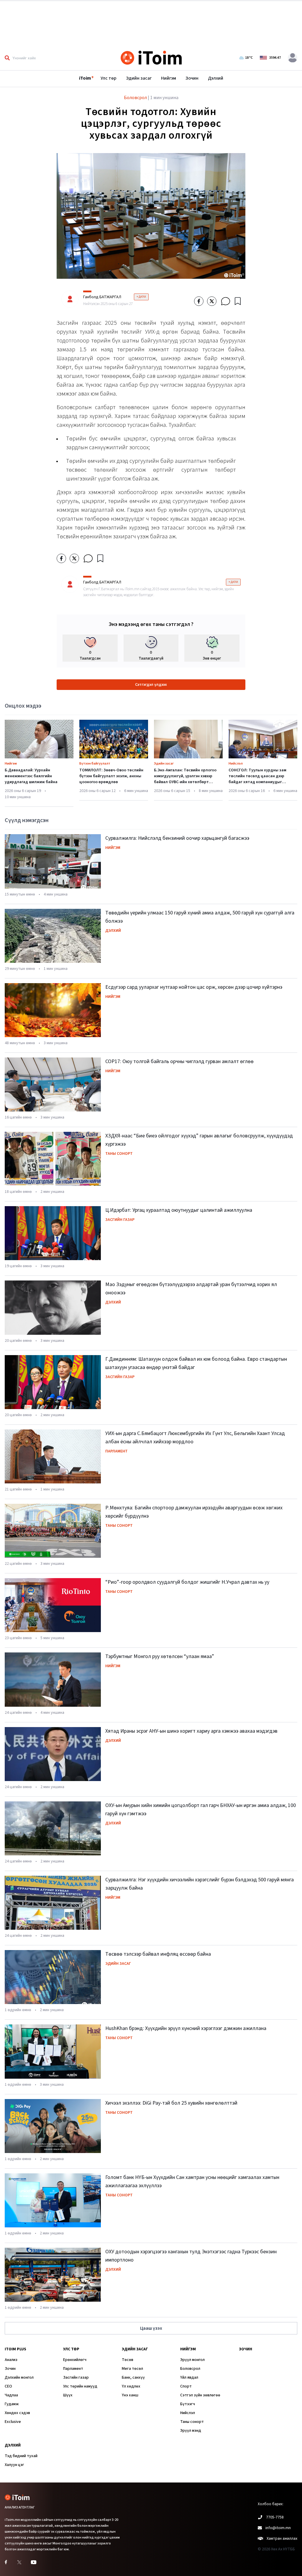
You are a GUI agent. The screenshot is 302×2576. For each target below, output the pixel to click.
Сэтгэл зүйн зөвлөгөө (200, 2395)
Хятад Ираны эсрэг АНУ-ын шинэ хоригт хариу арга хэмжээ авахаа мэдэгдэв (191, 1731)
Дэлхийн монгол (19, 2377)
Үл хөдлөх (131, 2386)
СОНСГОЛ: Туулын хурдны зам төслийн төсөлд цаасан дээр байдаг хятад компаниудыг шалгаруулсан (257, 779)
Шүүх (68, 2395)
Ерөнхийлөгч (75, 2360)
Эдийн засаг (139, 78)
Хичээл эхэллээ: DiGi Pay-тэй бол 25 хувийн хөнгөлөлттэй (171, 2103)
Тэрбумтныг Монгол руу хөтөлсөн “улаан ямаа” (160, 1656)
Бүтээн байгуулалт (95, 764)
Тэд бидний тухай (21, 2456)
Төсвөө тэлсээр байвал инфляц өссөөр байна (158, 1954)
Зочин (192, 78)
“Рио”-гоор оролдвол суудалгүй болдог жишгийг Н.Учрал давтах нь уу (187, 1582)
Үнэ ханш (130, 2395)
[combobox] (45, 58)
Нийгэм (169, 78)
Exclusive (13, 2422)
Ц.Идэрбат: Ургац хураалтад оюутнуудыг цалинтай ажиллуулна (179, 1210)
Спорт (186, 2386)
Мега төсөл (132, 2369)
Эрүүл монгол (192, 2360)
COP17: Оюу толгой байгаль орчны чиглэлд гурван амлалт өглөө (179, 1061)
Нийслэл (236, 764)
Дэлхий (216, 78)
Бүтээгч (188, 2404)
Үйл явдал (189, 2377)
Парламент (116, 1451)
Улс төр (109, 78)
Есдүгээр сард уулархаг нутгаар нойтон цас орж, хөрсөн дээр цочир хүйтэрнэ (194, 987)
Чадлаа (11, 2395)
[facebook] (199, 301)
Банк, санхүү (133, 2377)
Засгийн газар (120, 1220)
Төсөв (128, 2360)
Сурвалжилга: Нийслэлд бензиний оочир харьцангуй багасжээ (177, 838)
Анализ (11, 2360)
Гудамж (12, 2404)
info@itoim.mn (278, 2528)
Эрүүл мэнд (191, 2431)
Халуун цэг (14, 2465)
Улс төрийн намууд (80, 2386)
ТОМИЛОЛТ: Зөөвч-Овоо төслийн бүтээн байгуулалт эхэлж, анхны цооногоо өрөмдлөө (111, 776)
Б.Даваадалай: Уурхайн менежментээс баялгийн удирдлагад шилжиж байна (31, 776)
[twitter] (212, 301)
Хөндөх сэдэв (17, 2413)
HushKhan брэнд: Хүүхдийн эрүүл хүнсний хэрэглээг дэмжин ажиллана (186, 2028)
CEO (8, 2386)
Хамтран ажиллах (282, 2539)
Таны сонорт (119, 1154)
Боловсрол (190, 2369)
